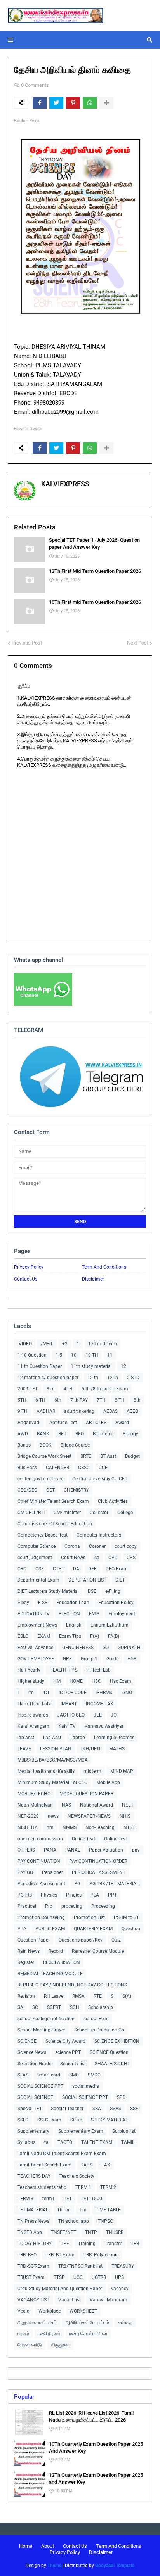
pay (136, 1850)
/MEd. (47, 1344)
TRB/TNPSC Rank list (80, 2266)
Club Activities (113, 1501)
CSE (40, 1569)
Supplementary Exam (81, 2131)
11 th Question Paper (40, 1366)
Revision (26, 1996)
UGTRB (99, 2277)
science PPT (68, 2052)
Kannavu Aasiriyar (104, 1726)
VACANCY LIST (33, 2300)
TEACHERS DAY (34, 2176)
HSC (96, 1681)
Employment (122, 1614)
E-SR (43, 1603)
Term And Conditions (104, 1267)
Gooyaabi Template (115, 2566)
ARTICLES (96, 1423)
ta (46, 2142)
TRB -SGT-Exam (33, 2266)
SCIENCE (27, 2041)
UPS (119, 2277)
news (53, 1816)
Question (131, 1929)
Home (26, 2546)
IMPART (69, 1704)
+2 (65, 1344)
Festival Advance (35, 1648)
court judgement (35, 1558)
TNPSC (105, 2221)
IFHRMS (104, 1693)
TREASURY (123, 2266)
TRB (135, 2244)
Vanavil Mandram (109, 2300)
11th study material (91, 1366)
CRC (22, 1569)
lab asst (26, 1738)
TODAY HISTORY (35, 2244)
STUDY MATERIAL (109, 2120)
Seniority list (73, 2064)
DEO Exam (117, 1569)
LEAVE (24, 1749)
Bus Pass (27, 1468)
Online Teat (83, 1839)
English (74, 1625)
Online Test (116, 1839)
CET (50, 1490)
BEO (80, 1434)
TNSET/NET (63, 2232)
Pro (49, 1906)
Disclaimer (93, 1279)
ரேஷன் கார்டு (30, 2345)
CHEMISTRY (76, 1490)
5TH (22, 1400)
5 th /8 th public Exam (105, 1389)
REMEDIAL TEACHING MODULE (50, 1974)
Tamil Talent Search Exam (45, 2165)
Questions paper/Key (81, 1940)
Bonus (24, 1445)
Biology (130, 1434)
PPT (112, 1895)
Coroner (97, 1546)
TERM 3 (25, 2199)
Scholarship (101, 2007)
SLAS (23, 2075)
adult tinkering (79, 1411)
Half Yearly (29, 1670)
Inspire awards (33, 1715)
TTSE (59, 2277)
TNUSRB (115, 2232)
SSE (134, 2109)
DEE (92, 1569)
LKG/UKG (90, 1749)
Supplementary (33, 2131)
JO (114, 1715)
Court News (73, 1558)
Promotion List (89, 1917)
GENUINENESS (78, 1648)
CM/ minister (67, 1513)
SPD (121, 2097)
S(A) (127, 1996)
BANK (43, 1434)
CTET (58, 1569)
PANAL (73, 1850)
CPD (113, 1558)
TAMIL (128, 2142)
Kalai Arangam (33, 1726)
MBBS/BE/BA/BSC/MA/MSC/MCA (53, 1760)
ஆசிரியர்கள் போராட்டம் (87, 2322)
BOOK (46, 1445)
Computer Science (37, 1546)
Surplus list (124, 2131)
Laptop (78, 1738)
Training (87, 2244)
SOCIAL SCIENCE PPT (40, 2086)
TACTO (65, 2142)
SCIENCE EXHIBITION (117, 2041)
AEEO (132, 1411)
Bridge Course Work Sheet (44, 1456)
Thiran (64, 2210)
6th (58, 1400)
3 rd (51, 1389)
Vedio (23, 2311)
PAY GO (25, 1872)
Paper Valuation (106, 1850)
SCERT (54, 2007)
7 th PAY (79, 1400)
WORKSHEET (83, 2311)
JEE (98, 1715)
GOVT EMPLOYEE (36, 1659)
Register (26, 1962)
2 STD (133, 1378)
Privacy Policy (29, 1267)
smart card (49, 2075)
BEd (62, 1434)
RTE (98, 1996)
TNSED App (30, 2232)
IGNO (127, 1693)
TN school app (74, 2221)
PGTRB (25, 1895)
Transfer (113, 2244)
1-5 (59, 1355)
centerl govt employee (40, 1479)
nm (50, 1827)
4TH (68, 1389)
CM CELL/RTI (31, 1513)
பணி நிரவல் (49, 2334)
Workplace (50, 2311)
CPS (131, 1558)
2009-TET (28, 1389)
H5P (132, 1659)
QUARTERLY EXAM (93, 1929)
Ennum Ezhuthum (110, 1625)
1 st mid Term (103, 1344)
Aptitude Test (63, 1423)
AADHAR (46, 1411)
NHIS (125, 1816)
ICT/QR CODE (73, 1693)
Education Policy (116, 1603)
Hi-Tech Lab (98, 1670)
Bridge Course (75, 1445)
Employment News (37, 1625)
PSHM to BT (126, 1917)
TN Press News (33, 2221)
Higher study (31, 1681)
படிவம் (23, 2334)
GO (106, 1648)
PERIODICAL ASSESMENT (99, 1872)
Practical (27, 1906)
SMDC (94, 2075)
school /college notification (46, 2019)
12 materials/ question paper (48, 1378)
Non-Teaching (100, 1827)
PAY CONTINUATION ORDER (98, 1861)
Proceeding (103, 1906)
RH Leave (54, 1996)
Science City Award (65, 2041)
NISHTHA (28, 1827)
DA (76, 1569)
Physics (49, 1895)
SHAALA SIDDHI (112, 2064)
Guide (112, 1659)
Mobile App (108, 1782)
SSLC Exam (49, 2120)
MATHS (117, 1749)
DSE (92, 1591)
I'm (31, 1693)
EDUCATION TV (34, 1614)
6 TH (40, 1400)
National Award (97, 1805)
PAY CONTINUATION (39, 1861)
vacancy (120, 2289)
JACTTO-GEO (71, 1715)
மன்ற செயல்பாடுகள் (88, 2334)
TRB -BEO (27, 2255)
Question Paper (34, 1940)
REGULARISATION (62, 1962)
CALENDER (57, 1468)
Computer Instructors (99, 1535)
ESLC (23, 1636)
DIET (120, 1580)
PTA (22, 1929)
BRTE (86, 1456)
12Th (113, 1378)
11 (110, 1355)
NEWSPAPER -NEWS (89, 1816)
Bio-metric (103, 1434)
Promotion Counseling (41, 1917)
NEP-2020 (28, 1816)
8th (137, 1400)
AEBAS (110, 1411)
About (48, 2546)
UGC (78, 2277)
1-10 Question (32, 1355)
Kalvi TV (67, 1726)
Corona (72, 1546)
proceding (72, 1906)
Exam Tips (70, 1636)
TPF (65, 2244)
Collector (99, 1513)
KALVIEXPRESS (65, 484)
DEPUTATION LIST (87, 1580)
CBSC (84, 1468)
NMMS (70, 1827)
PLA (95, 1895)
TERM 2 (108, 2187)
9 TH (23, 1411)
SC (35, 2007)
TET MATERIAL (33, 2210)
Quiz (116, 1940)
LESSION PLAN (56, 1749)
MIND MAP (122, 1771)
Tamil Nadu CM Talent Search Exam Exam (62, 2154)
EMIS (94, 1614)
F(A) (95, 1636)
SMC (74, 2075)
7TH (101, 1400)
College (125, 1513)
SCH (75, 2007)
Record (56, 1951)
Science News (32, 2052)
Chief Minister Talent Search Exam (53, 1501)
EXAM (44, 1636)
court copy (126, 1546)
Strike (76, 2120)
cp (97, 1558)
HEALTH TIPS (63, 1670)
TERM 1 (83, 2187)
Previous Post (27, 643)
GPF (67, 1659)
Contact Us (26, 1279)
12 (123, 1366)
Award (122, 1423)
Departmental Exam (38, 1580)
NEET (128, 1805)
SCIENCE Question (109, 2052)
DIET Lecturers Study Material (48, 1591)
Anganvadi (29, 1423)
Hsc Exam (121, 1681)
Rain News (29, 1951)
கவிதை (125, 2322)
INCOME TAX (100, 1704)
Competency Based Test (43, 1535)
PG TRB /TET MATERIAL (114, 1884)
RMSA (78, 1996)
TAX (106, 2165)
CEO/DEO (27, 1490)
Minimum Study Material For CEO (52, 1782)
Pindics (74, 1895)
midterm (92, 1771)
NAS (66, 1805)
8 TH (120, 1400)
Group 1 (89, 1659)
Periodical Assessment (41, 1884)
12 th (93, 1378)
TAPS (87, 2165)
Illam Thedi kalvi (35, 1704)
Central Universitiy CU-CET (100, 1479)
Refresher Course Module (98, 1951)
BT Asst (108, 1456)
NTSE (129, 1827)
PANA (50, 1850)
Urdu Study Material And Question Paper (60, 2289)
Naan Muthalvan (35, 1805)
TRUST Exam (31, 2277)
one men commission (40, 1839)
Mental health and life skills (46, 1771)
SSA (97, 2109)
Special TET (30, 2109)
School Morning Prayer (41, 2030)
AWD (23, 1434)
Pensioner (52, 1872)
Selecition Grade (34, 2064)
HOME (76, 1681)
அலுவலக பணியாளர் (37, 2322)
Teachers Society (77, 2176)
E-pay (23, 1603)
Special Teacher (67, 2109)
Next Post (138, 643)
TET (68, 2199)
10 (74, 1355)
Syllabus (26, 2142)
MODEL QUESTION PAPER (86, 1794)
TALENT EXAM (97, 2142)
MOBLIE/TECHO (34, 1794)
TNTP (91, 2232)
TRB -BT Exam (60, 2255)
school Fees (96, 2019)
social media (86, 2086)
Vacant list (70, 2300)
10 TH (92, 1355)
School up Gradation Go (99, 2030)
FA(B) (114, 1636)
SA (20, 2007)
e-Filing (113, 1591)
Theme (54, 2566)
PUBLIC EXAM (50, 1929)
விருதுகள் (60, 2345)
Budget (132, 1456)
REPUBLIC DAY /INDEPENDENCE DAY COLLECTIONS (72, 1985)
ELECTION (69, 1614)
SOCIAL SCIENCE (35, 2097)
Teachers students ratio (42, 2187)
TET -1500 (91, 2199)
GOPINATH (129, 1648)
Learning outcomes (114, 1738)
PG (77, 1884)
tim (83, 2210)
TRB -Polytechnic (101, 2255)
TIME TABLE (108, 2210)
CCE (103, 1468)
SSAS (116, 2109)
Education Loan (73, 1603)
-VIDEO (25, 1344)
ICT (46, 1693)
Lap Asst (52, 1738)
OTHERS (26, 1850)
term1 (49, 2199)
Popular (24, 2397)
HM (57, 1681)
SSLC (23, 2120)
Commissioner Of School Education (55, 1524)
